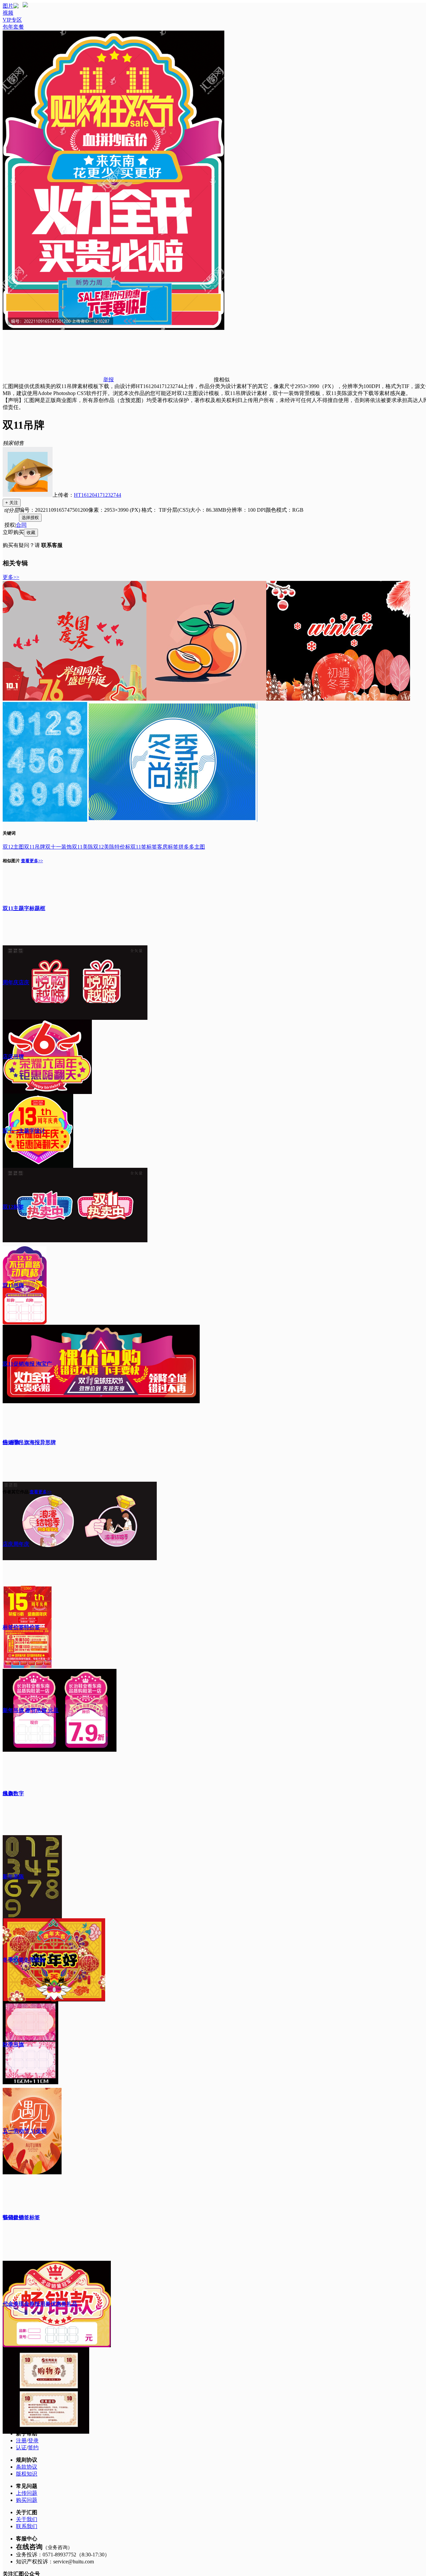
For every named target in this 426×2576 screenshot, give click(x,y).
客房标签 (168, 847)
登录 (33, 2440)
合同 (21, 525)
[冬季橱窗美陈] (338, 699)
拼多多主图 (192, 847)
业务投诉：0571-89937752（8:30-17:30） (63, 2555)
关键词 (9, 833)
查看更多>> (32, 861)
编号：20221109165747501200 (54, 510)
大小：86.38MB (208, 510)
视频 (8, 13)
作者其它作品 (16, 1492)
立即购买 (13, 532)
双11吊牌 (35, 847)
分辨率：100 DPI (246, 510)
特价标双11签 (130, 847)
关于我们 (27, 2519)
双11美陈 (83, 847)
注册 (21, 2440)
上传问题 (27, 2493)
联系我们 (27, 2526)
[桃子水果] (206, 699)
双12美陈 (104, 847)
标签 (152, 847)
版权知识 (27, 2474)
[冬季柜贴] (172, 820)
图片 (8, 6)
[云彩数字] (45, 820)
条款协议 (27, 2467)
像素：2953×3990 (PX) (115, 510)
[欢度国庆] (75, 699)
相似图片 (11, 861)
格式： (166, 510)
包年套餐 (13, 27)
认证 (21, 2447)
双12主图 (13, 847)
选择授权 (30, 518)
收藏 (31, 533)
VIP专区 (12, 20)
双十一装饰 (59, 847)
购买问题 (27, 2500)
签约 (33, 2447)
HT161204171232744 (98, 495)
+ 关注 (12, 503)
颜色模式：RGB (285, 510)
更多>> (11, 577)
